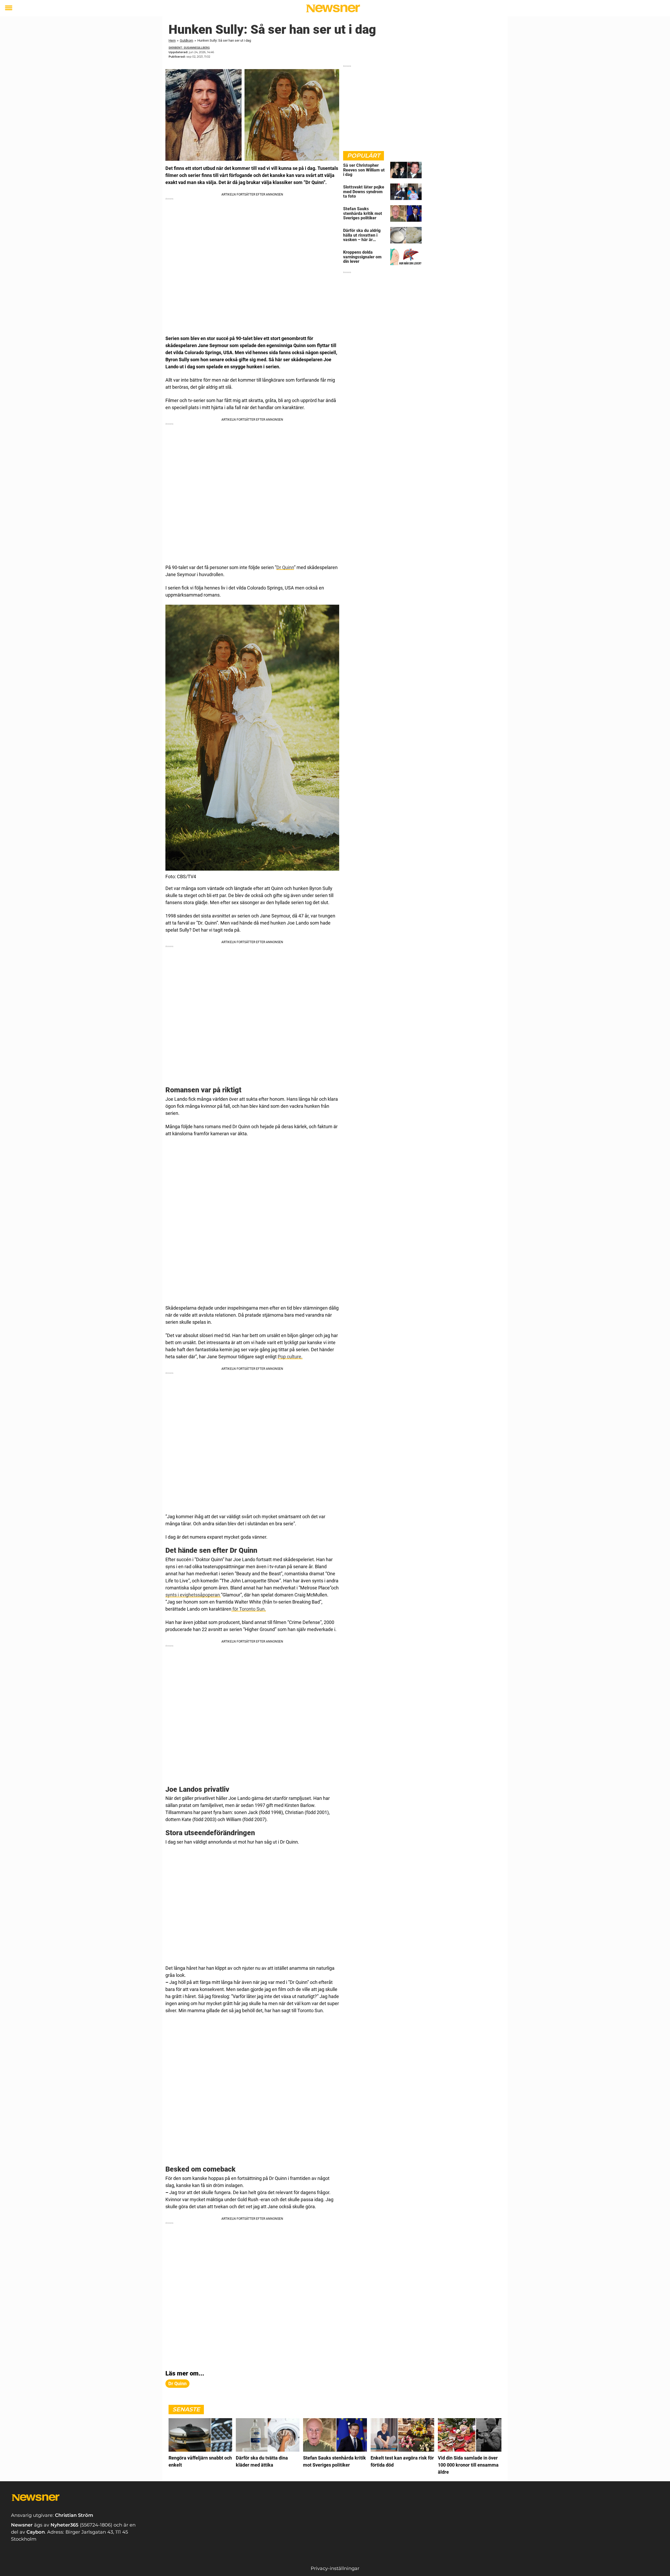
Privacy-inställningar (335, 2568)
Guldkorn (186, 40)
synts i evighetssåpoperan (193, 1595)
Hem (172, 40)
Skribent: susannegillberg (189, 48)
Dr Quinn (285, 567)
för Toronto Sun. (249, 1609)
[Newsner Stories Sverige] (333, 8)
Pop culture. (290, 1357)
